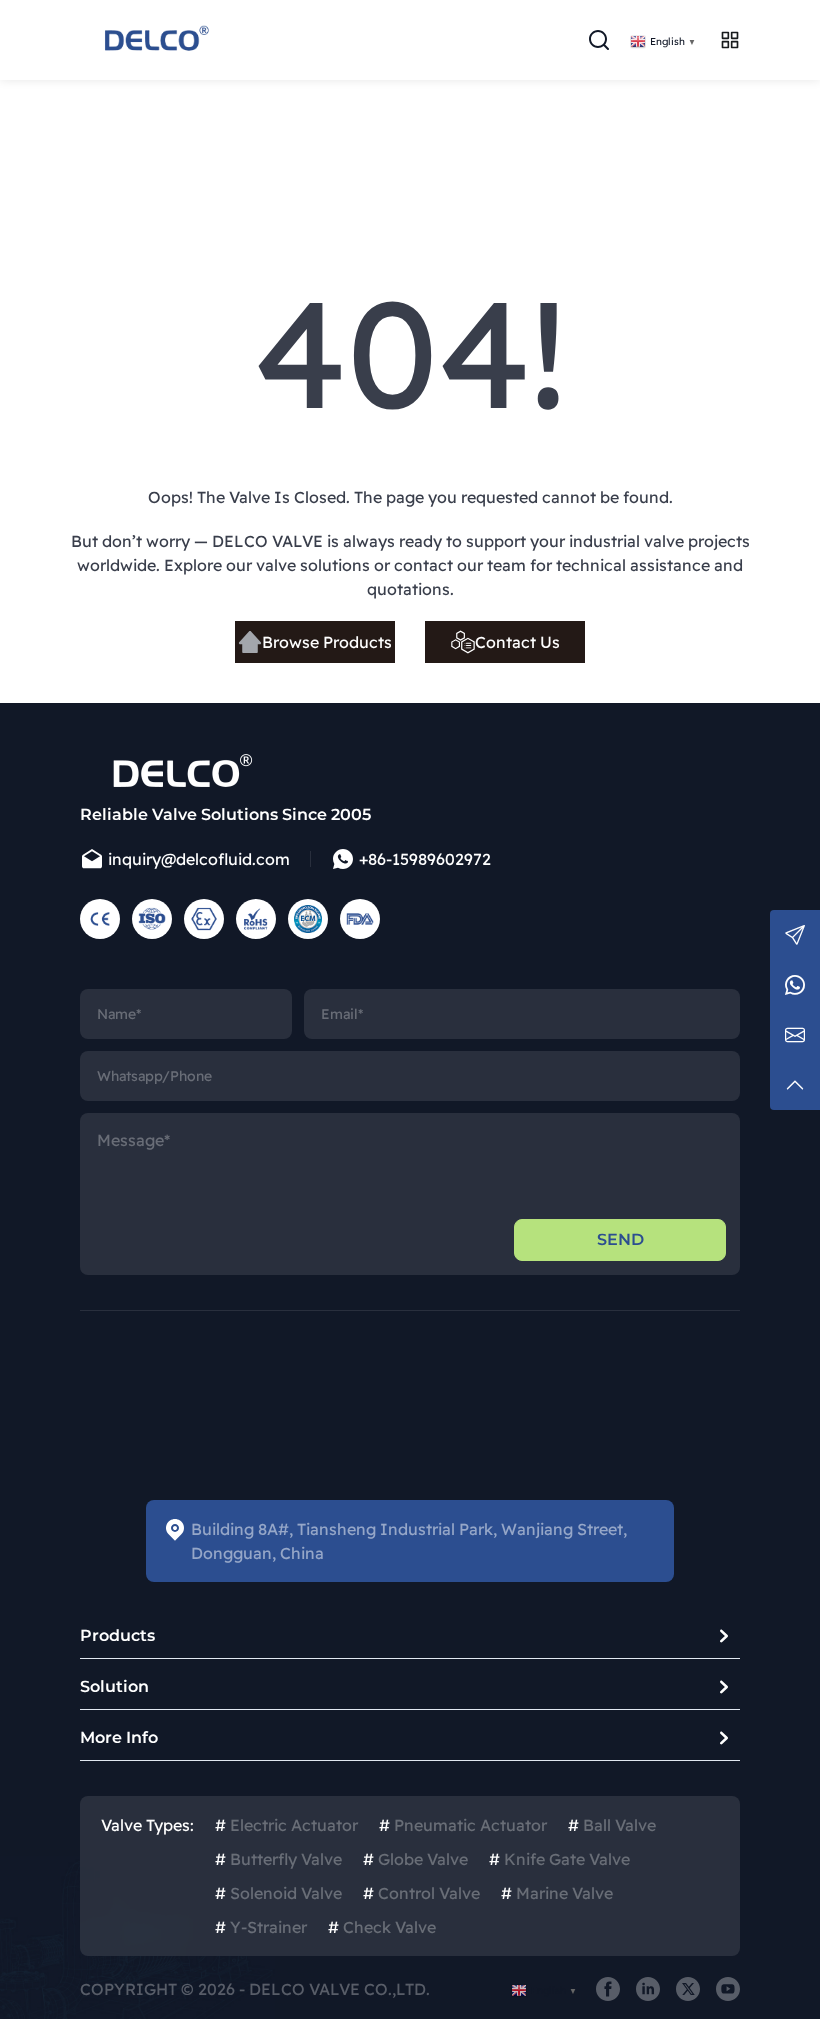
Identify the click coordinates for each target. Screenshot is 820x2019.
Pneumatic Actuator (463, 1825)
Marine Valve (557, 1893)
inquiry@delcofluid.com (199, 859)
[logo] (155, 40)
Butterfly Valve (278, 1859)
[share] (608, 1989)
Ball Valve (612, 1825)
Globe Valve (415, 1859)
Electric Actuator (286, 1825)
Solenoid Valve (278, 1893)
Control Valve (421, 1893)
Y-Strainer (261, 1927)
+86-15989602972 (425, 859)
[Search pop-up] (599, 40)
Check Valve (382, 1927)
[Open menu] (730, 40)
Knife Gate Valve (559, 1859)
